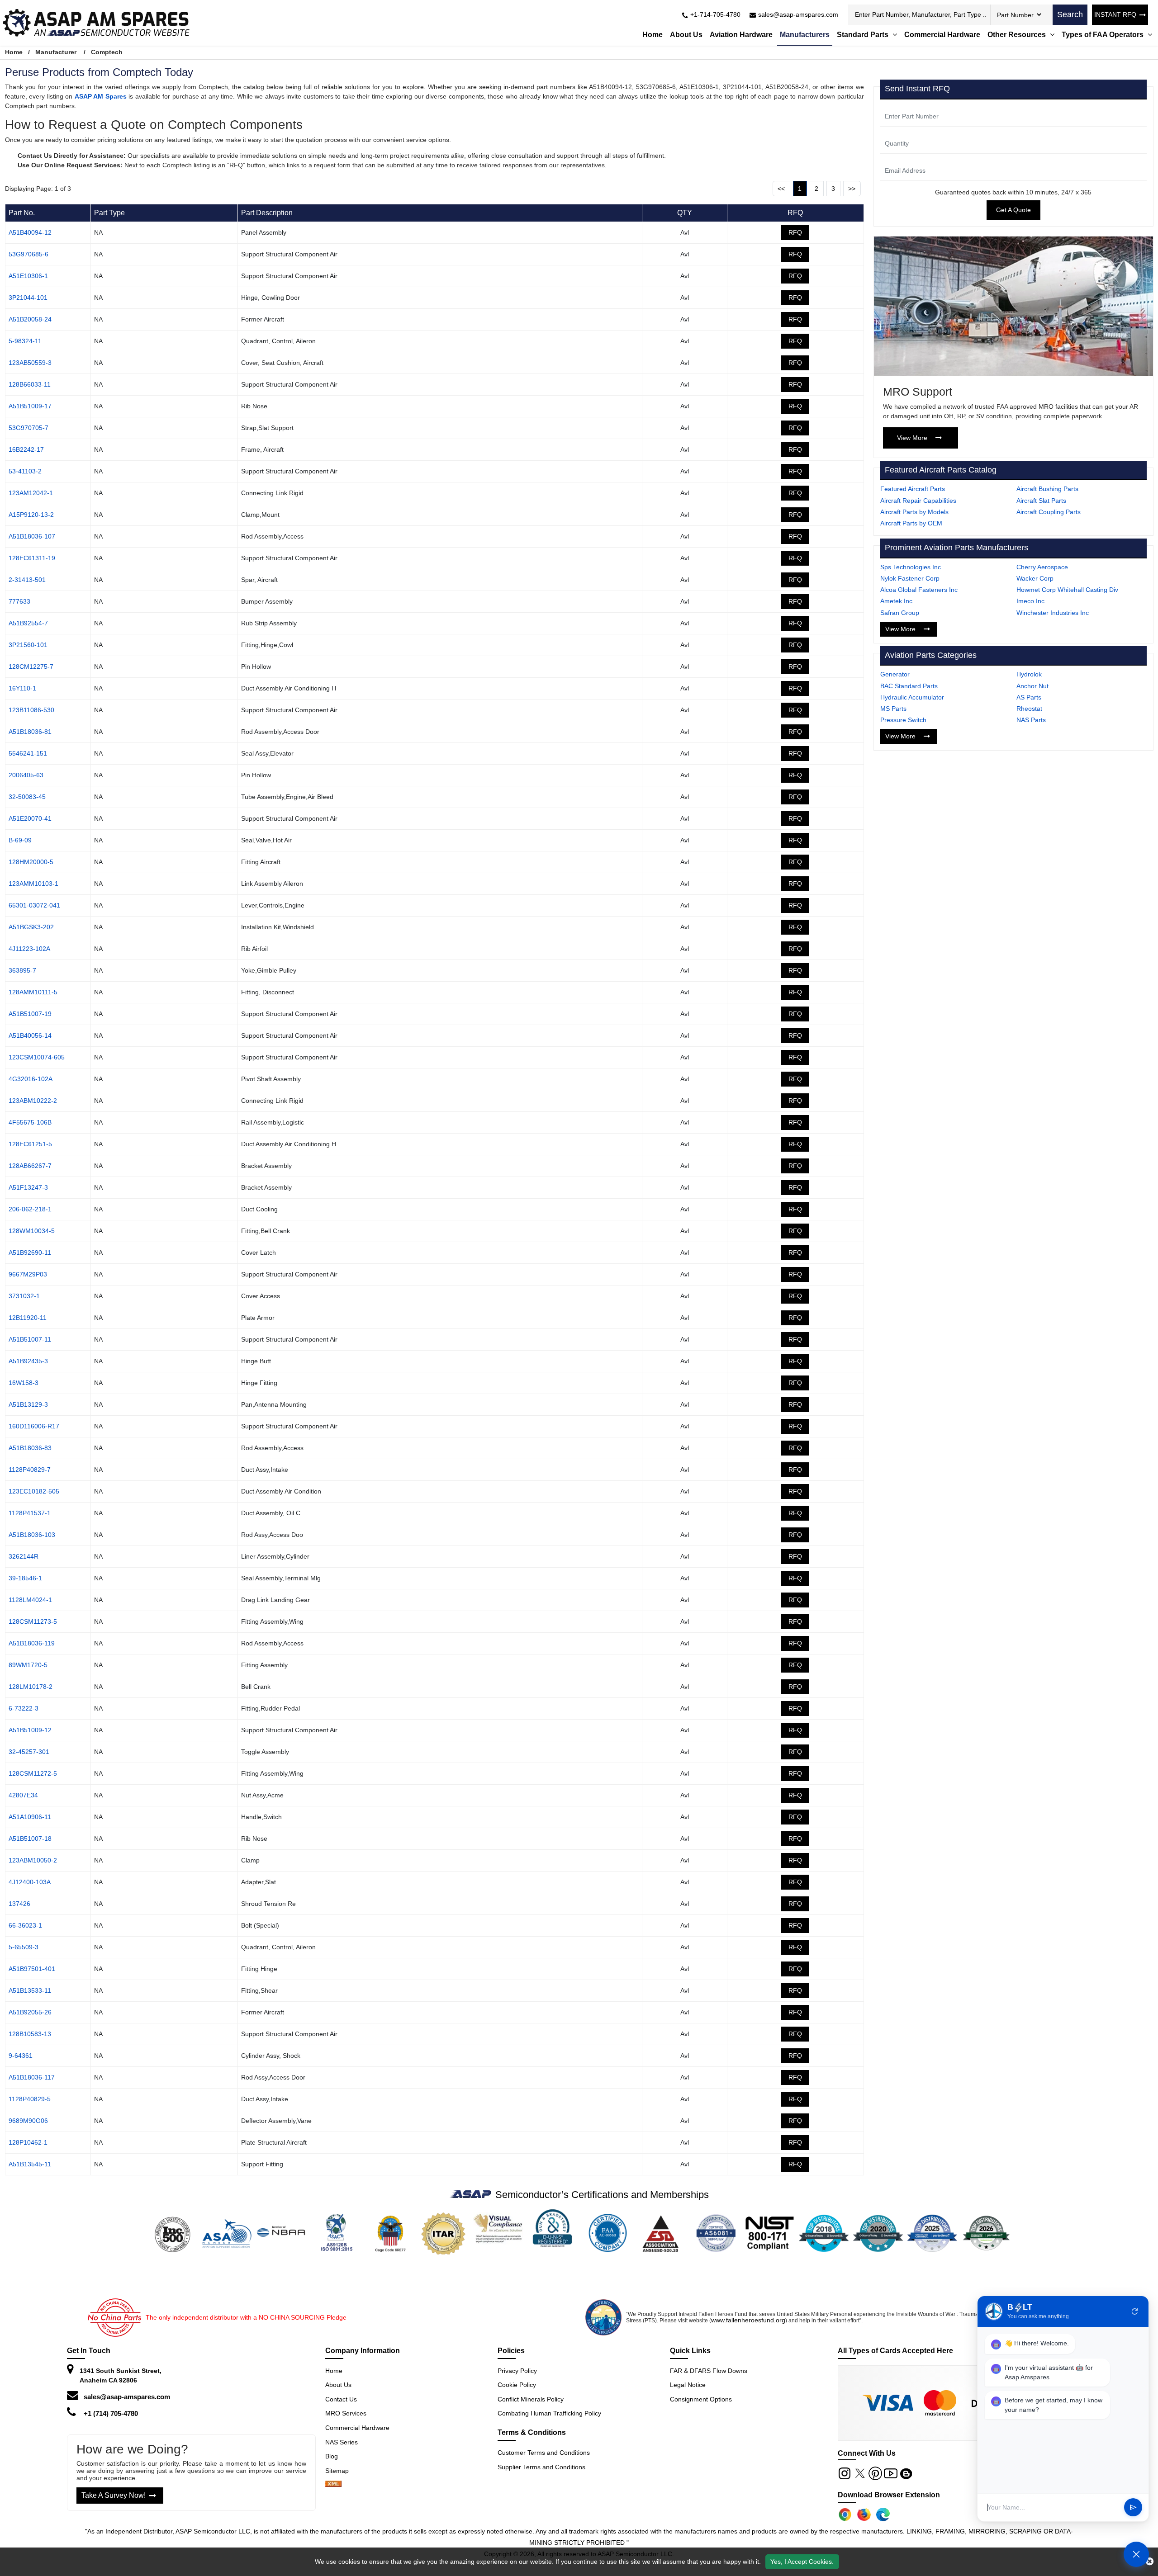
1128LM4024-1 (30, 1600)
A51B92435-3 (28, 1361)
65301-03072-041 (34, 905)
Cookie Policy (517, 2385)
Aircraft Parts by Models (914, 512)
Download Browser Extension (889, 2495)
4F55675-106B (30, 1122)
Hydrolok (1029, 674)
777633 (19, 601)
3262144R (24, 1556)
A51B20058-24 (30, 319)
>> (852, 189)
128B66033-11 (30, 384)
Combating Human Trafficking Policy (549, 2413)
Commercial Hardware (942, 35)
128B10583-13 (30, 2034)
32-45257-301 (29, 1752)
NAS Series (342, 2442)
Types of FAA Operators (1103, 35)
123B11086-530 (31, 710)
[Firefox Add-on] (864, 2515)
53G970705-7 (28, 428)
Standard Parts (864, 35)
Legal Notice (688, 2385)
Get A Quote (1013, 210)
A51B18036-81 (30, 732)
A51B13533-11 (30, 1990)
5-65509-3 (24, 1947)
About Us (686, 35)
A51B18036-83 (30, 1448)
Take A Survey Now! (114, 2495)
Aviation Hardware (741, 35)
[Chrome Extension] (845, 2515)
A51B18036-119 (32, 1643)
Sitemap (341, 2471)
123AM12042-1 (31, 493)
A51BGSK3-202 (31, 927)
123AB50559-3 (30, 363)
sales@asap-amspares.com (127, 2397)
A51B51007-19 (30, 1014)
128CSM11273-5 (33, 1621)
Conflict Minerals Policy (531, 2399)
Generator (895, 674)
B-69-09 (20, 840)
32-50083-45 (27, 797)
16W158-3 (24, 1383)
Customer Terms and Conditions (544, 2453)
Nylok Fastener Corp (910, 578)
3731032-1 (24, 1296)
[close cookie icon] (1150, 2562)
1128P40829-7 (30, 1470)
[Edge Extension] (883, 2515)
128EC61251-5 (30, 1144)
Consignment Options (701, 2399)
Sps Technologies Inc (911, 567)
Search (1070, 14)
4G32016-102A (31, 1079)
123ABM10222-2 (33, 1101)
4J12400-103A (30, 1882)
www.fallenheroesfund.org (748, 2320)
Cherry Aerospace (1042, 567)
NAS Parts (1031, 720)
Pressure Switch (903, 720)
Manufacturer (56, 52)
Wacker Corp (1035, 578)
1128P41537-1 (30, 1513)
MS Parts (893, 709)
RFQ (795, 232)
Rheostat (1029, 709)
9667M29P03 (28, 1274)
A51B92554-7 (28, 623)
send (1133, 2508)
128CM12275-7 (31, 666)
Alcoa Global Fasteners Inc (919, 590)
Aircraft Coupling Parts (1049, 512)
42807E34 (23, 1795)
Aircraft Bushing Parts (1047, 489)
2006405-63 (26, 775)
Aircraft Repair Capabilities (918, 501)
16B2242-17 (26, 449)
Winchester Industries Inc (1053, 613)
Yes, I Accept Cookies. (802, 2562)
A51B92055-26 (30, 2012)
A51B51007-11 (30, 1339)
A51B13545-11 (30, 2164)
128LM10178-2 (31, 1687)
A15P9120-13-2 (31, 515)
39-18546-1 (25, 1578)
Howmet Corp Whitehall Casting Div (1067, 590)
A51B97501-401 (32, 1969)
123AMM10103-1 (33, 884)
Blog (332, 2456)
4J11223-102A (29, 949)
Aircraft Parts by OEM (911, 523)
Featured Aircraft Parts (913, 489)
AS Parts (1029, 697)
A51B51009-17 (30, 406)
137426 (19, 1904)
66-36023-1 (25, 1925)
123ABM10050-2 (33, 1860)
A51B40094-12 (30, 232)
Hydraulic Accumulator (912, 697)
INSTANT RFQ (1115, 14)
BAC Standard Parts (909, 686)
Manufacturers (805, 35)
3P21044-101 (28, 298)
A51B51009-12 (30, 1730)
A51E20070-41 (30, 818)
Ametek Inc (896, 601)
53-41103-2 (25, 471)
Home (653, 35)
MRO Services (346, 2413)
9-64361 (21, 2056)
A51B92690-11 (30, 1253)
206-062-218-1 (30, 1209)
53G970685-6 (28, 254)
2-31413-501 (27, 580)
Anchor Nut (1032, 686)
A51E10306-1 (28, 276)
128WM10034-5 (32, 1231)
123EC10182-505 (34, 1491)
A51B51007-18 (30, 1839)
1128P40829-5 (30, 2099)
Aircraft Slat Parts (1041, 501)
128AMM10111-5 (33, 992)
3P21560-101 (28, 645)
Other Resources (1018, 35)
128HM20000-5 (31, 862)
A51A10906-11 (30, 1817)
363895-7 (22, 970)
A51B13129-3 (28, 1404)
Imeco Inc (1030, 601)
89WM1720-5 (28, 1665)
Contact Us (341, 2399)
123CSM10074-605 (37, 1057)
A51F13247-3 (28, 1187)
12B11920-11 (28, 1318)
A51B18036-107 (32, 536)
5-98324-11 (25, 341)
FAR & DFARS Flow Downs (709, 2371)
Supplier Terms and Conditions (541, 2467)
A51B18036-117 (32, 2077)
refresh (1135, 2311)
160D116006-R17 (34, 1426)
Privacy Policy (517, 2371)
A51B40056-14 (30, 1035)
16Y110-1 (22, 688)
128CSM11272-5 (33, 1773)
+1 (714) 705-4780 (111, 2413)
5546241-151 (28, 753)
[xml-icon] (333, 2485)
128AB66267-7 (30, 1166)
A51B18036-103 (32, 1535)
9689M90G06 (28, 2121)
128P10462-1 (28, 2142)
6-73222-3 (24, 1708)
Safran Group (900, 613)
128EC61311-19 (32, 558)
